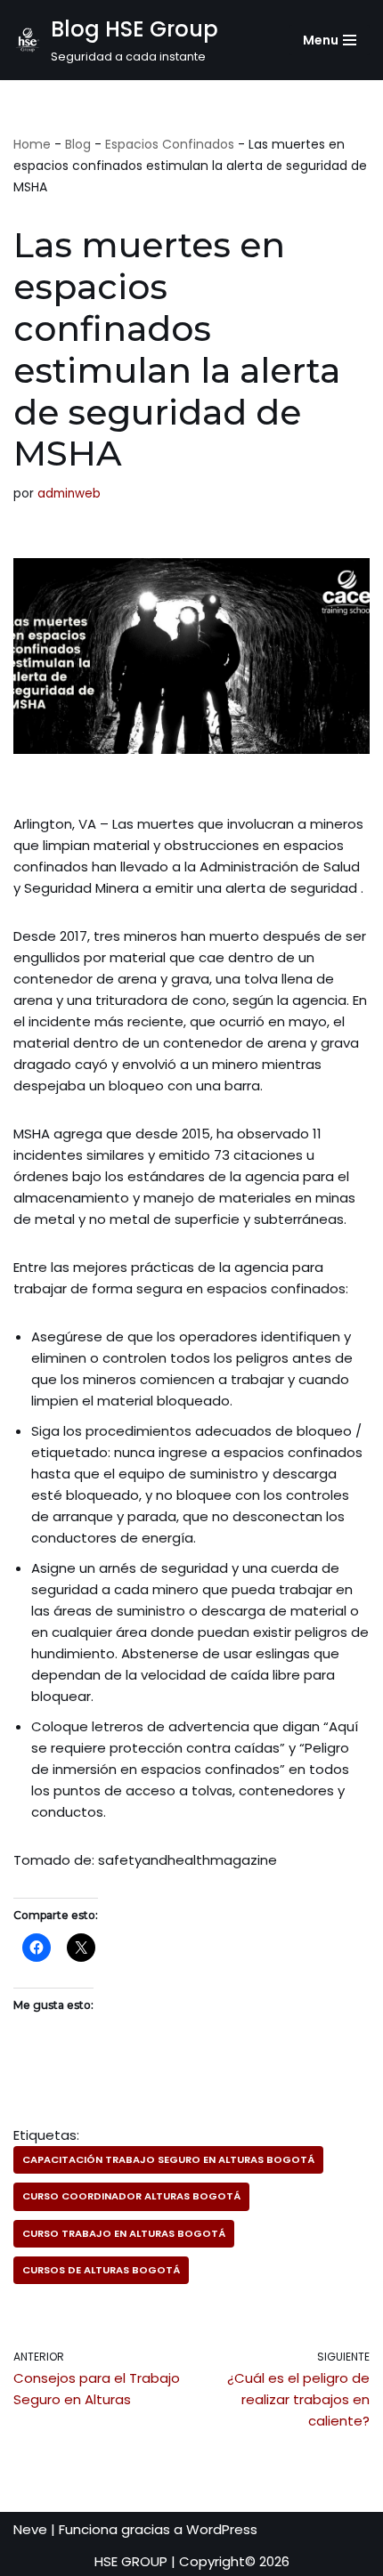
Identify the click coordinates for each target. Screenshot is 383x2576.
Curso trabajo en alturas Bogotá (124, 2233)
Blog (78, 144)
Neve (30, 2529)
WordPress (222, 2529)
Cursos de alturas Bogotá (101, 2270)
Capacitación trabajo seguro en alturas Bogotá (168, 2159)
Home (32, 144)
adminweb (69, 494)
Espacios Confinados (170, 144)
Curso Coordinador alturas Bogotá (131, 2196)
